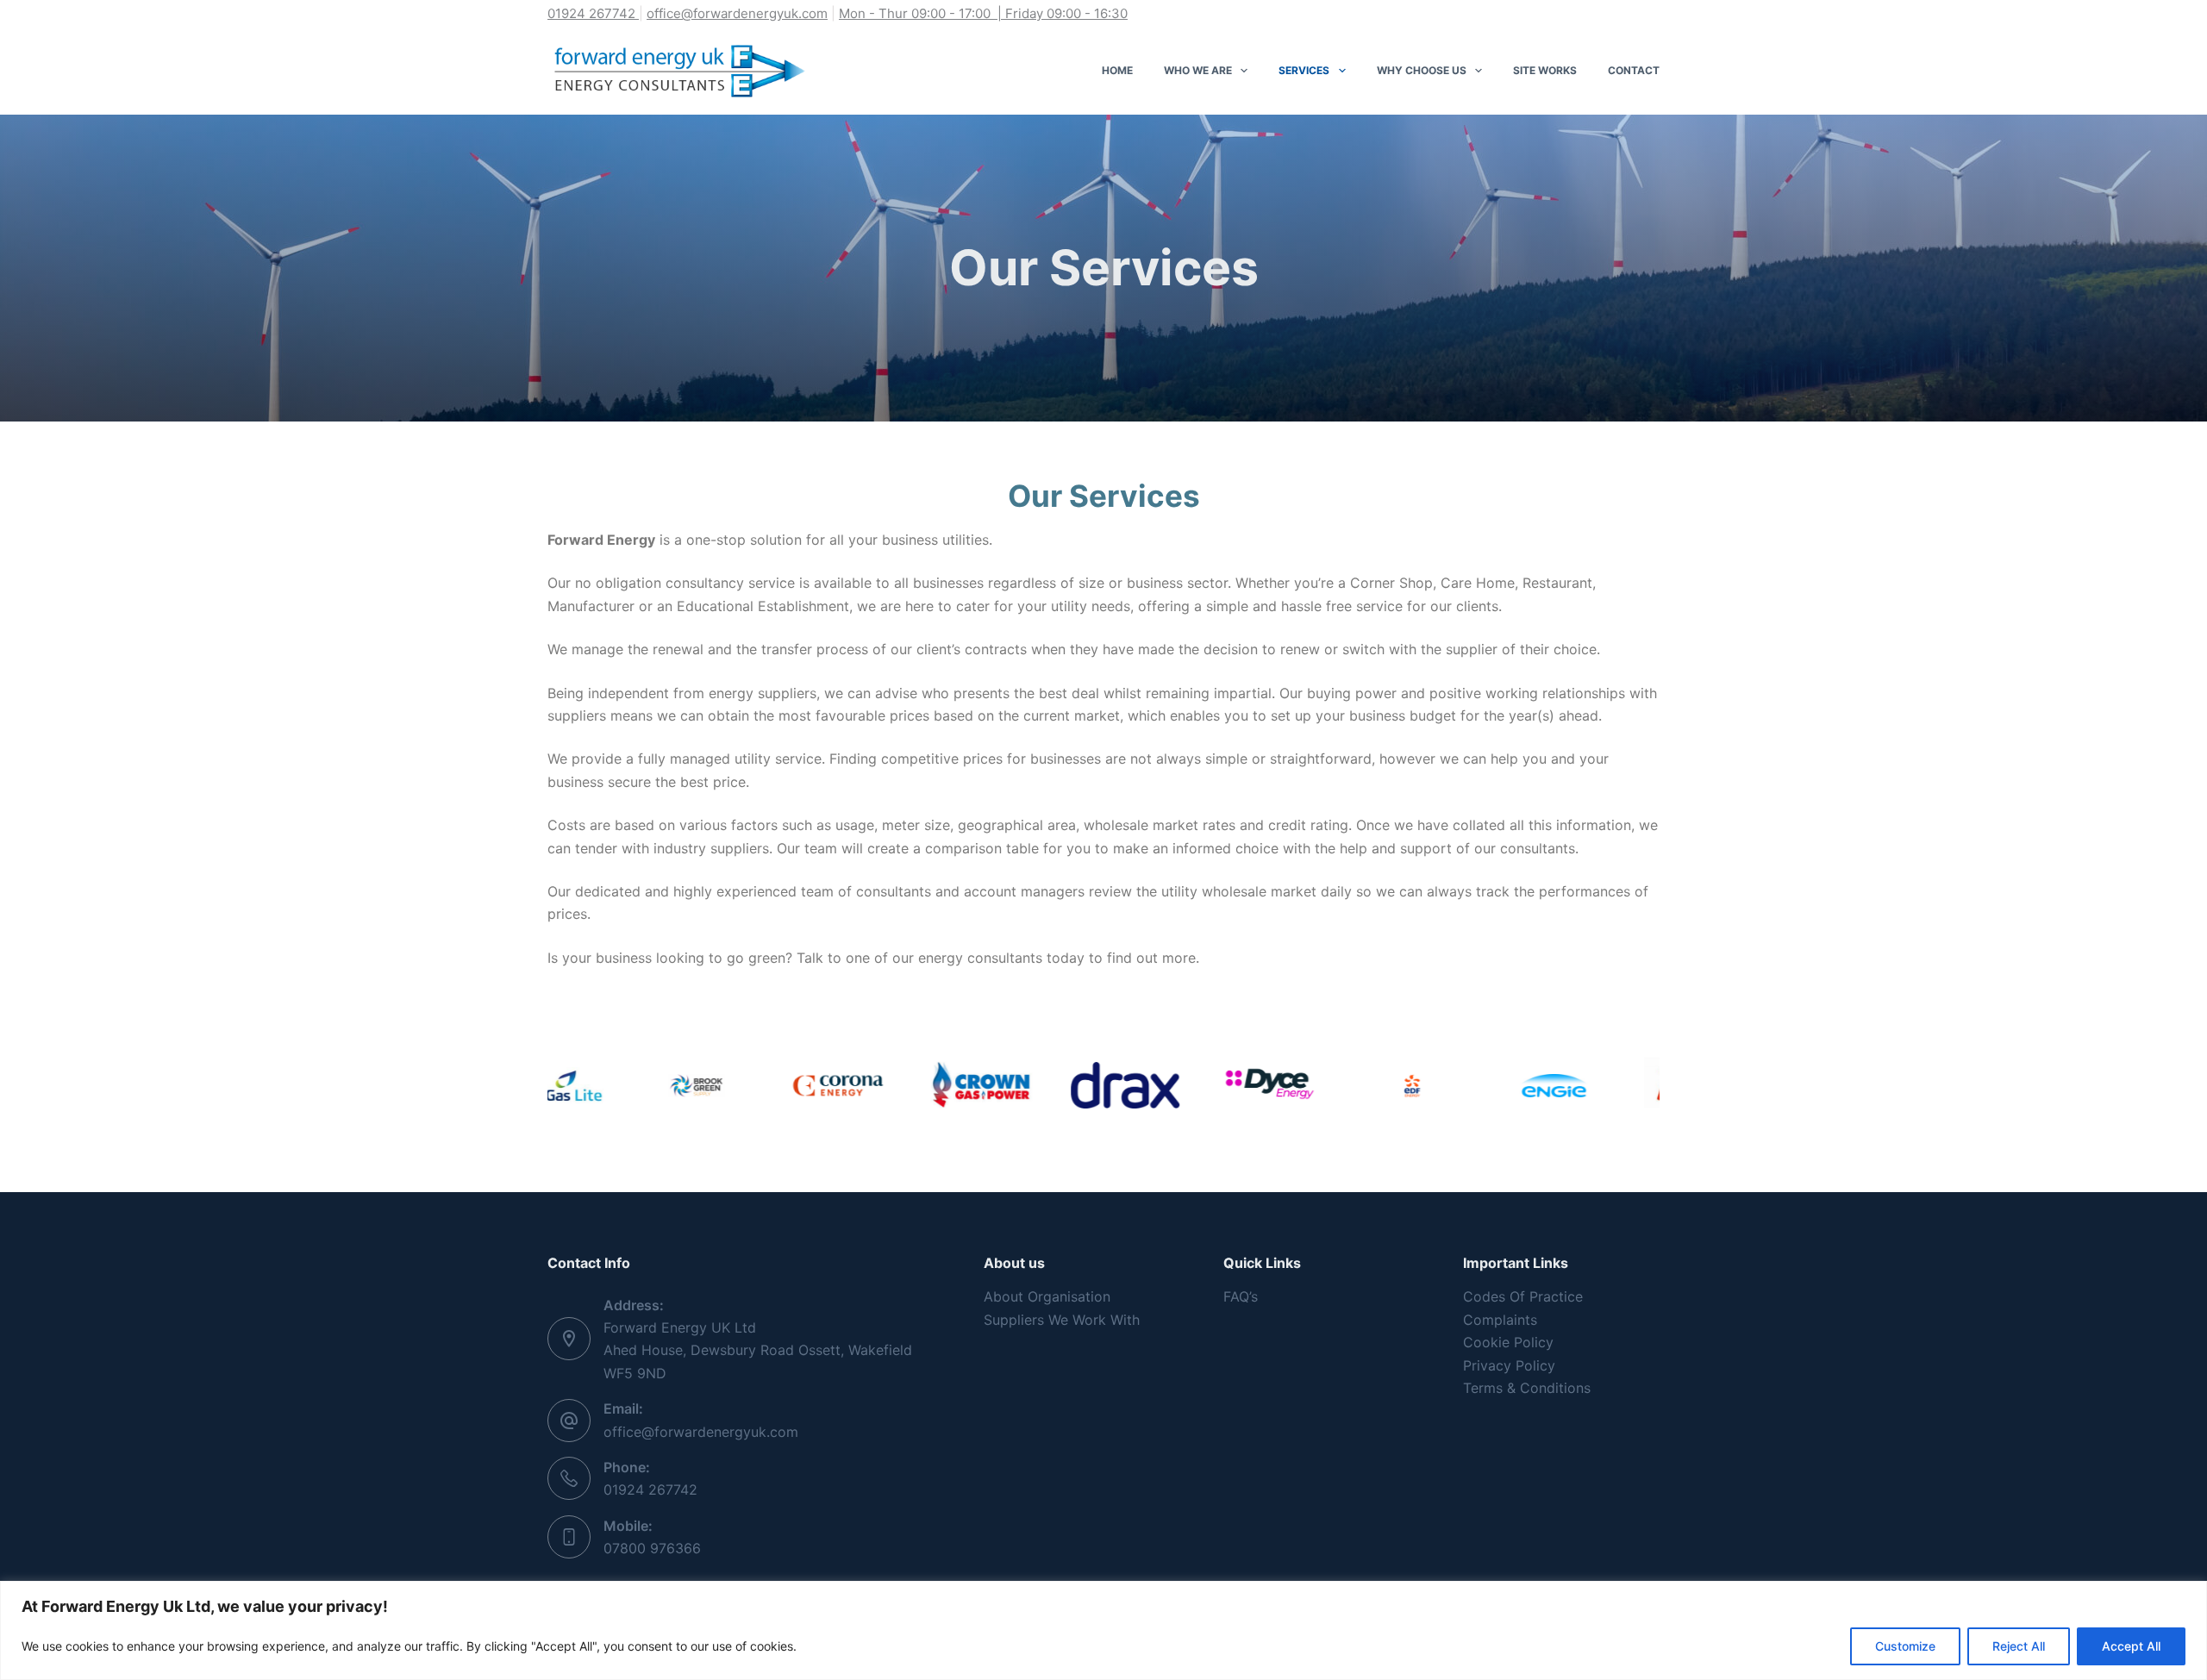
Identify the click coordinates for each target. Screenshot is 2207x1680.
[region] (1103, 1630)
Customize (1905, 1646)
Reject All (2019, 1646)
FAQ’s (1241, 1296)
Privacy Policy (1509, 1365)
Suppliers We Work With (1062, 1320)
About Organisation (1047, 1296)
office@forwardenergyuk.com (737, 13)
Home (1117, 70)
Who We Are (1198, 70)
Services (1304, 70)
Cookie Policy (1508, 1342)
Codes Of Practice (1523, 1296)
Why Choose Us (1422, 70)
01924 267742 (650, 1490)
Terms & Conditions (1527, 1388)
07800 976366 (652, 1548)
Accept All (2131, 1646)
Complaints (1500, 1320)
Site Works (1545, 70)
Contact (1634, 70)
